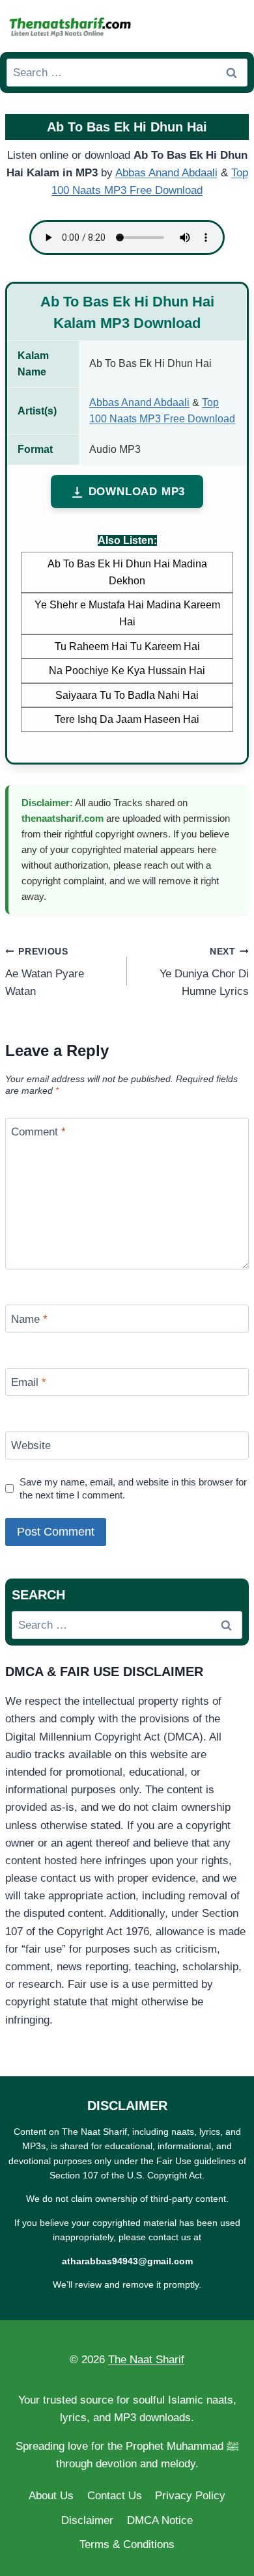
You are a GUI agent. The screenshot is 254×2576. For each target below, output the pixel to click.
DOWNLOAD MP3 (137, 492)
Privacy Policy (190, 2496)
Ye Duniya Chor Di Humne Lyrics (204, 972)
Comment (38, 1132)
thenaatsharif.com (63, 818)
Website (31, 1445)
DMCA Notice (160, 2520)
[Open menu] (235, 26)
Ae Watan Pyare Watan (45, 972)
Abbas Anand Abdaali (166, 173)
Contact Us (115, 2496)
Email (29, 1382)
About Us (51, 2496)
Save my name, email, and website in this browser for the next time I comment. (133, 1488)
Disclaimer (87, 2520)
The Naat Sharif (146, 2360)
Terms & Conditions (127, 2544)
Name (29, 1319)
